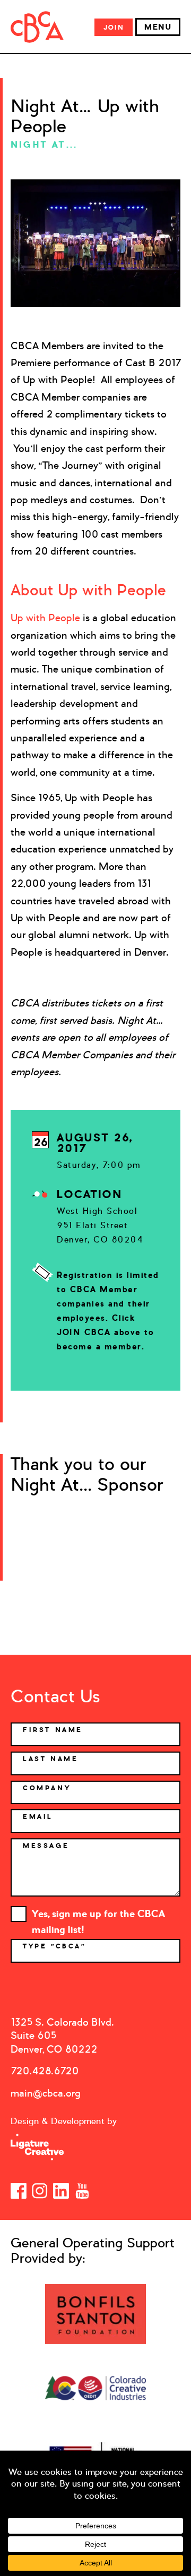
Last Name (50, 1759)
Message (46, 1846)
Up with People (45, 618)
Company (47, 1788)
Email (38, 1817)
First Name (53, 1730)
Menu (158, 27)
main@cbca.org (46, 2093)
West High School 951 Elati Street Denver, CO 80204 (100, 1225)
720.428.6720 (45, 2071)
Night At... (44, 144)
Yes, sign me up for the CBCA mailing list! (98, 1915)
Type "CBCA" (56, 1946)
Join (114, 27)
